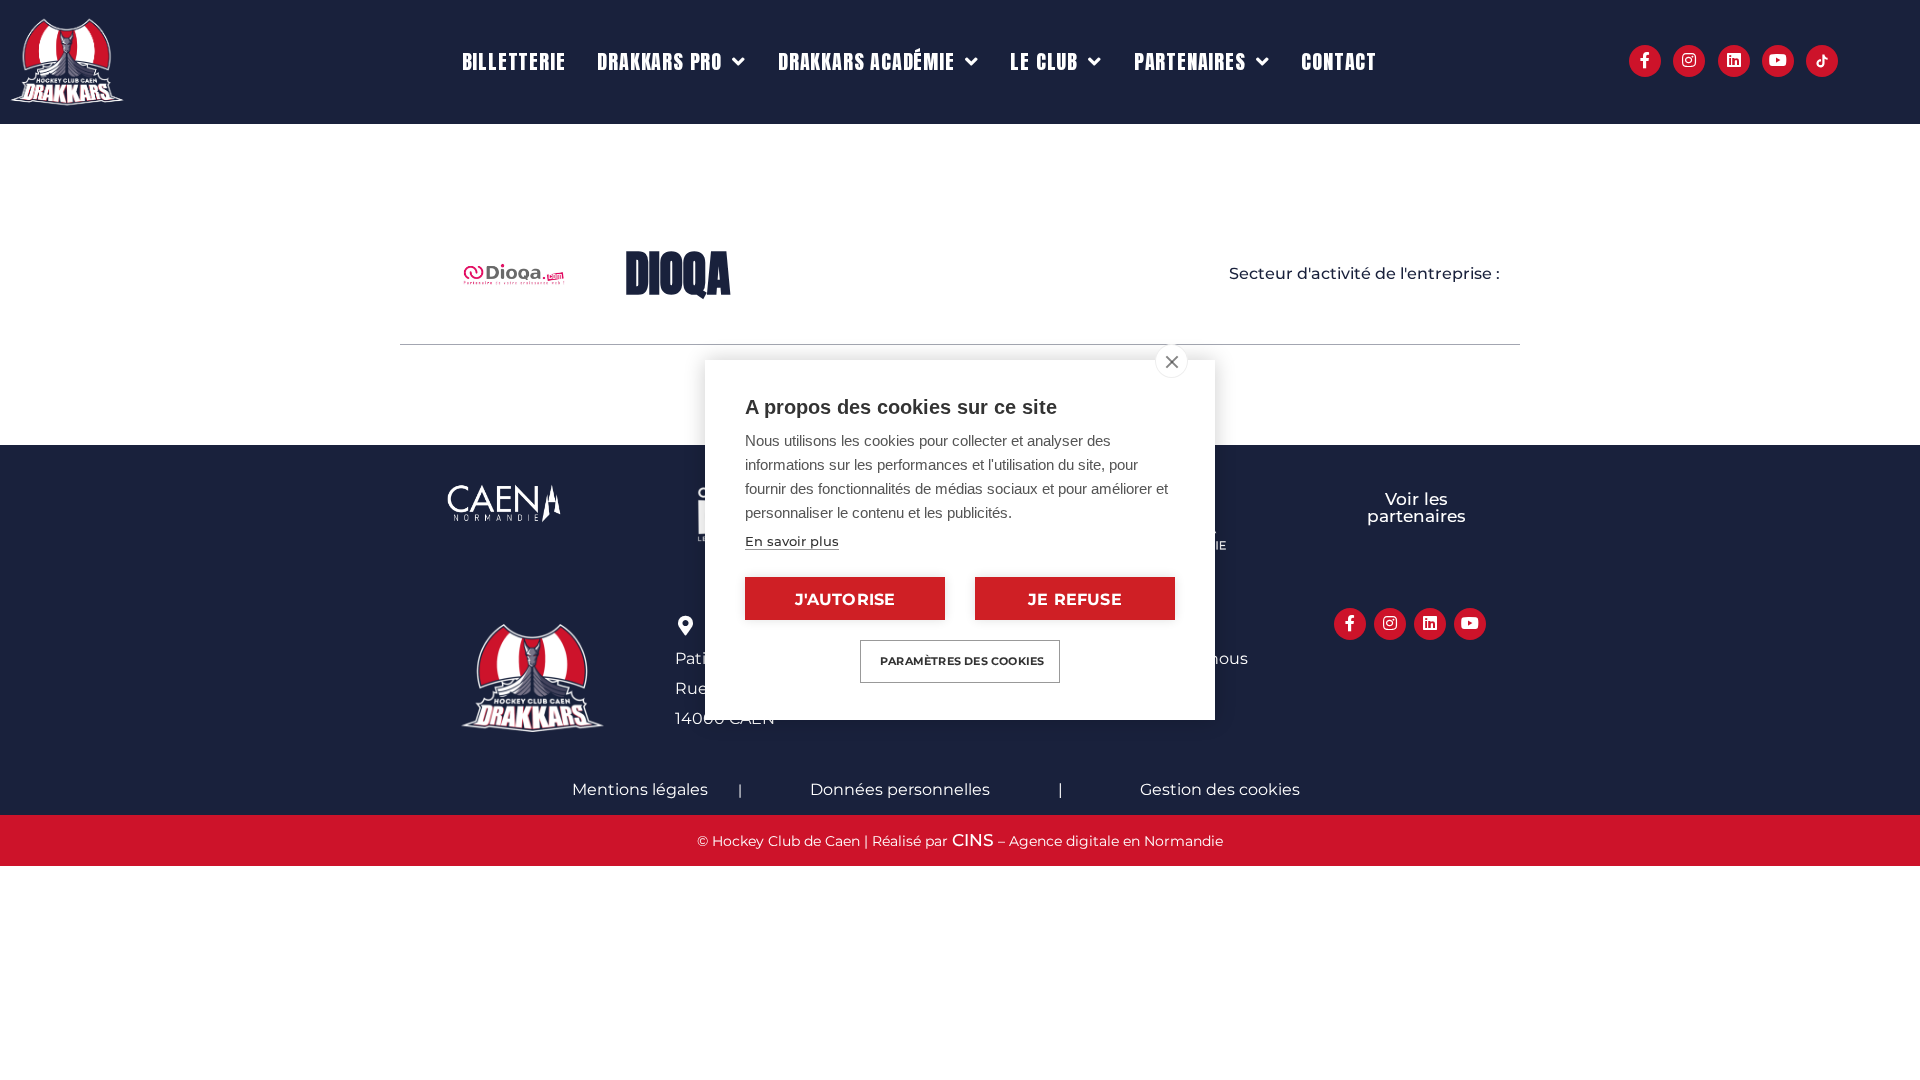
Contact (1339, 61)
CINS (973, 840)
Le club (1044, 61)
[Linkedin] (1734, 61)
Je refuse (1075, 599)
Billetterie (514, 61)
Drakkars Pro (659, 61)
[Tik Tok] (1822, 61)
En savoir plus (792, 541)
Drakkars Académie (866, 61)
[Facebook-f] (1645, 61)
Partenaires (1190, 61)
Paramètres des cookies (962, 661)
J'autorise (845, 599)
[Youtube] (1778, 61)
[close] (1171, 361)
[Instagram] (1689, 61)
